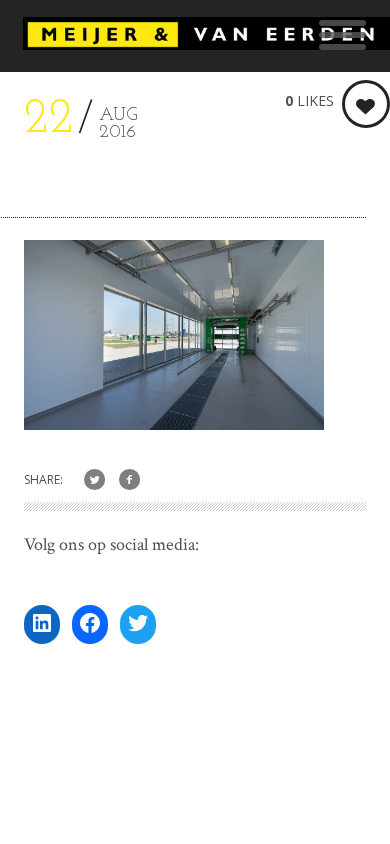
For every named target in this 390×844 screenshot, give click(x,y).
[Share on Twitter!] (94, 480)
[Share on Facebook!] (129, 480)
